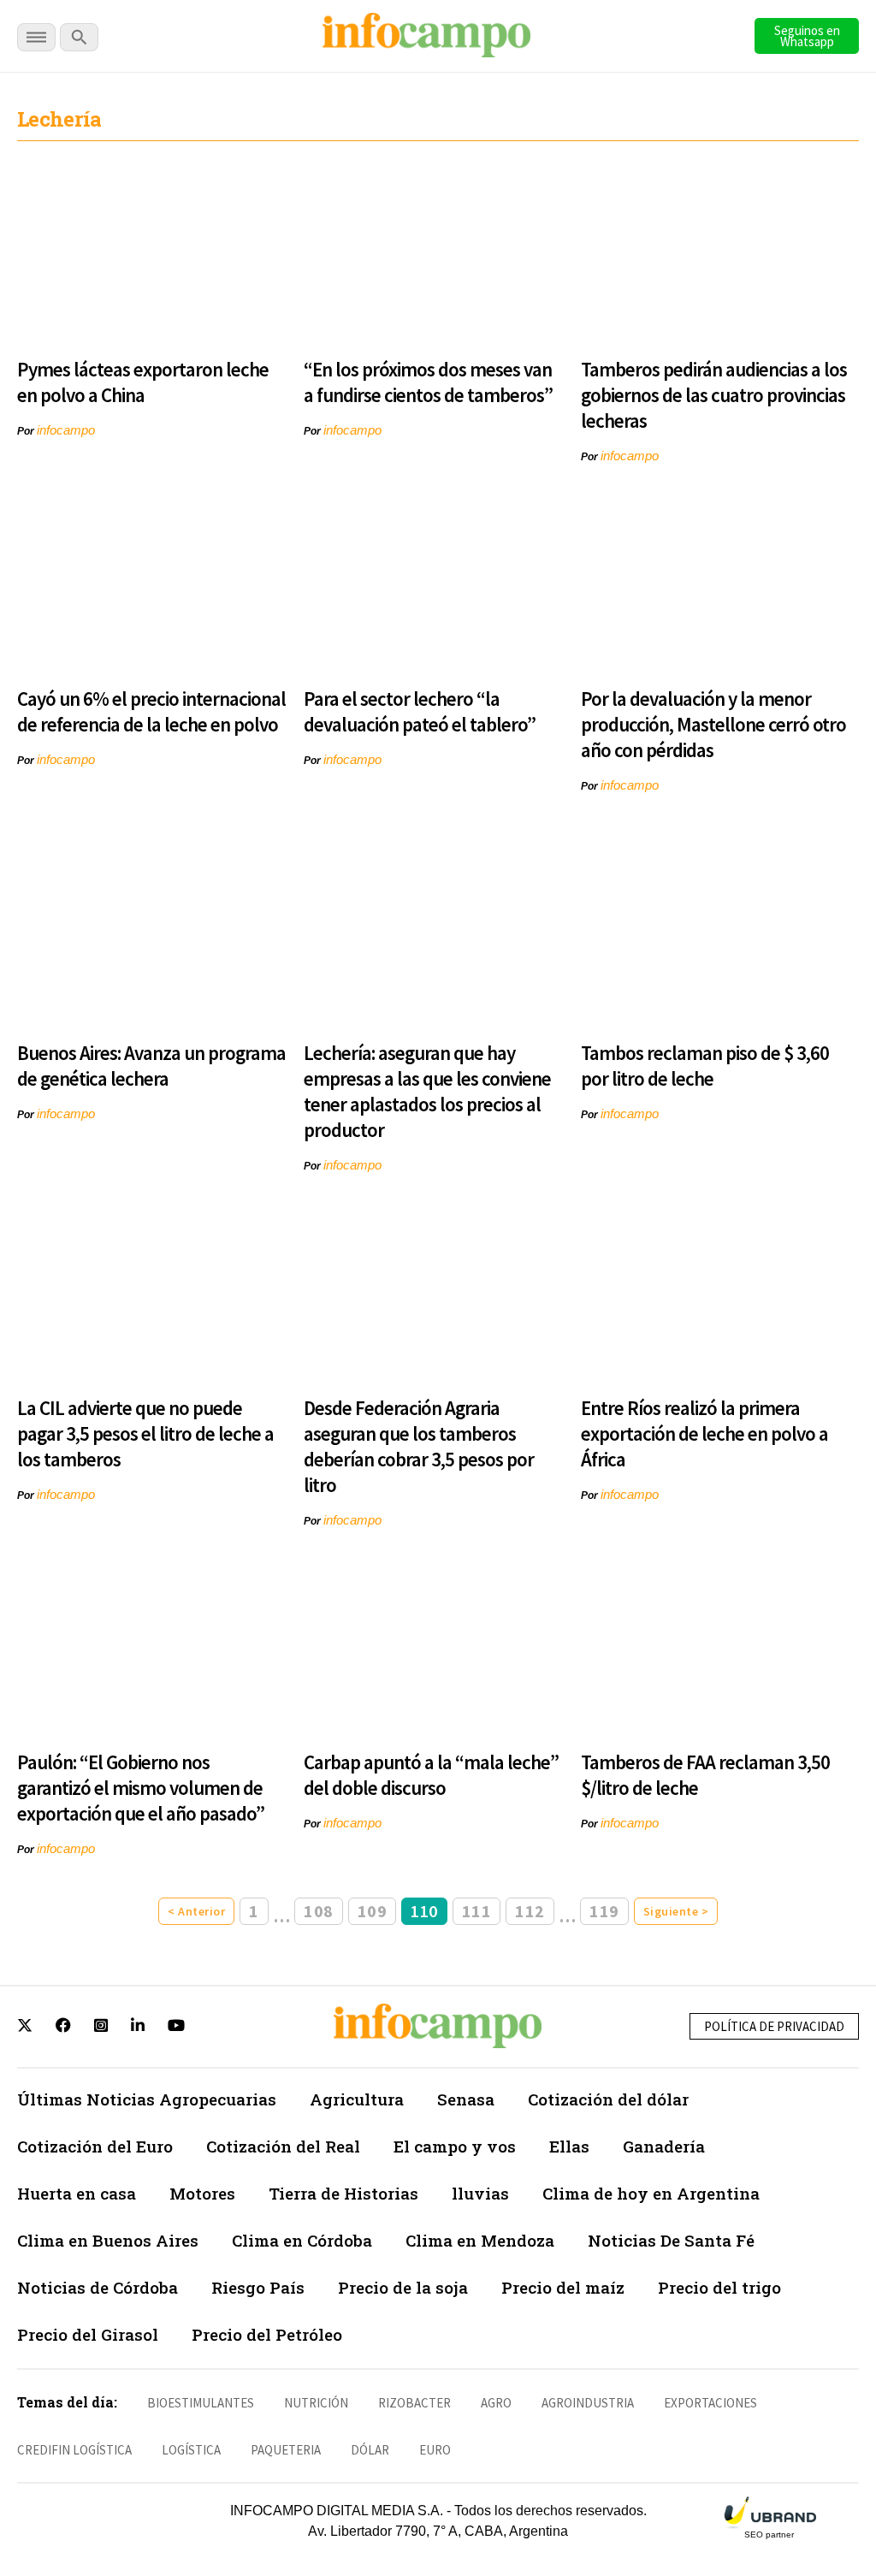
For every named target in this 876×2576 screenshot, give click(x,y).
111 (477, 1911)
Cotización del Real (283, 2146)
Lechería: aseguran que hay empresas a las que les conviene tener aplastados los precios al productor (427, 1091)
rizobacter (414, 2403)
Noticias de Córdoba (98, 2287)
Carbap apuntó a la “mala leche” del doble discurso (431, 1775)
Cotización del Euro (95, 2146)
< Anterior (196, 1911)
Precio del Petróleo (267, 2334)
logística (191, 2450)
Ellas (569, 2146)
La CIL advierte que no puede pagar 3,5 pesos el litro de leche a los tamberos (145, 1433)
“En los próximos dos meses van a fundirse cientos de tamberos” (428, 382)
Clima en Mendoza (480, 2240)
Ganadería (664, 2146)
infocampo (66, 430)
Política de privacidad (774, 2026)
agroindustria (588, 2403)
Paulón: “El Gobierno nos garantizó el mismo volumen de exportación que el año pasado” (141, 1788)
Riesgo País (258, 2287)
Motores (202, 2193)
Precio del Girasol (88, 2334)
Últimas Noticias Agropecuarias (147, 2099)
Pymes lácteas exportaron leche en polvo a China (143, 382)
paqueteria (286, 2450)
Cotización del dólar (608, 2099)
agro (496, 2403)
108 (319, 1911)
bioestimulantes (201, 2403)
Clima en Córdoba (302, 2240)
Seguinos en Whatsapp (807, 36)
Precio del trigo (719, 2287)
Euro (435, 2450)
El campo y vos (455, 2146)
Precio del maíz (563, 2287)
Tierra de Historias (343, 2193)
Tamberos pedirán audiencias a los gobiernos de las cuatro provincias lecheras (714, 395)
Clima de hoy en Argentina (651, 2193)
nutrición (316, 2403)
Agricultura (357, 2099)
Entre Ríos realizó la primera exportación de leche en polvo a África (704, 1433)
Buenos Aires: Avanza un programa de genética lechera (151, 1066)
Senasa (466, 2099)
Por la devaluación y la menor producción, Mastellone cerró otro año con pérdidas (713, 724)
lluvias (480, 2193)
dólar (370, 2450)
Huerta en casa (77, 2193)
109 (373, 1911)
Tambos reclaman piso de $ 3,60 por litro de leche (705, 1066)
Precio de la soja (403, 2287)
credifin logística (74, 2450)
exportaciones (710, 2403)
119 (604, 1911)
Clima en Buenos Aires (108, 2240)
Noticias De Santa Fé (671, 2240)
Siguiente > (676, 1911)
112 (530, 1911)
